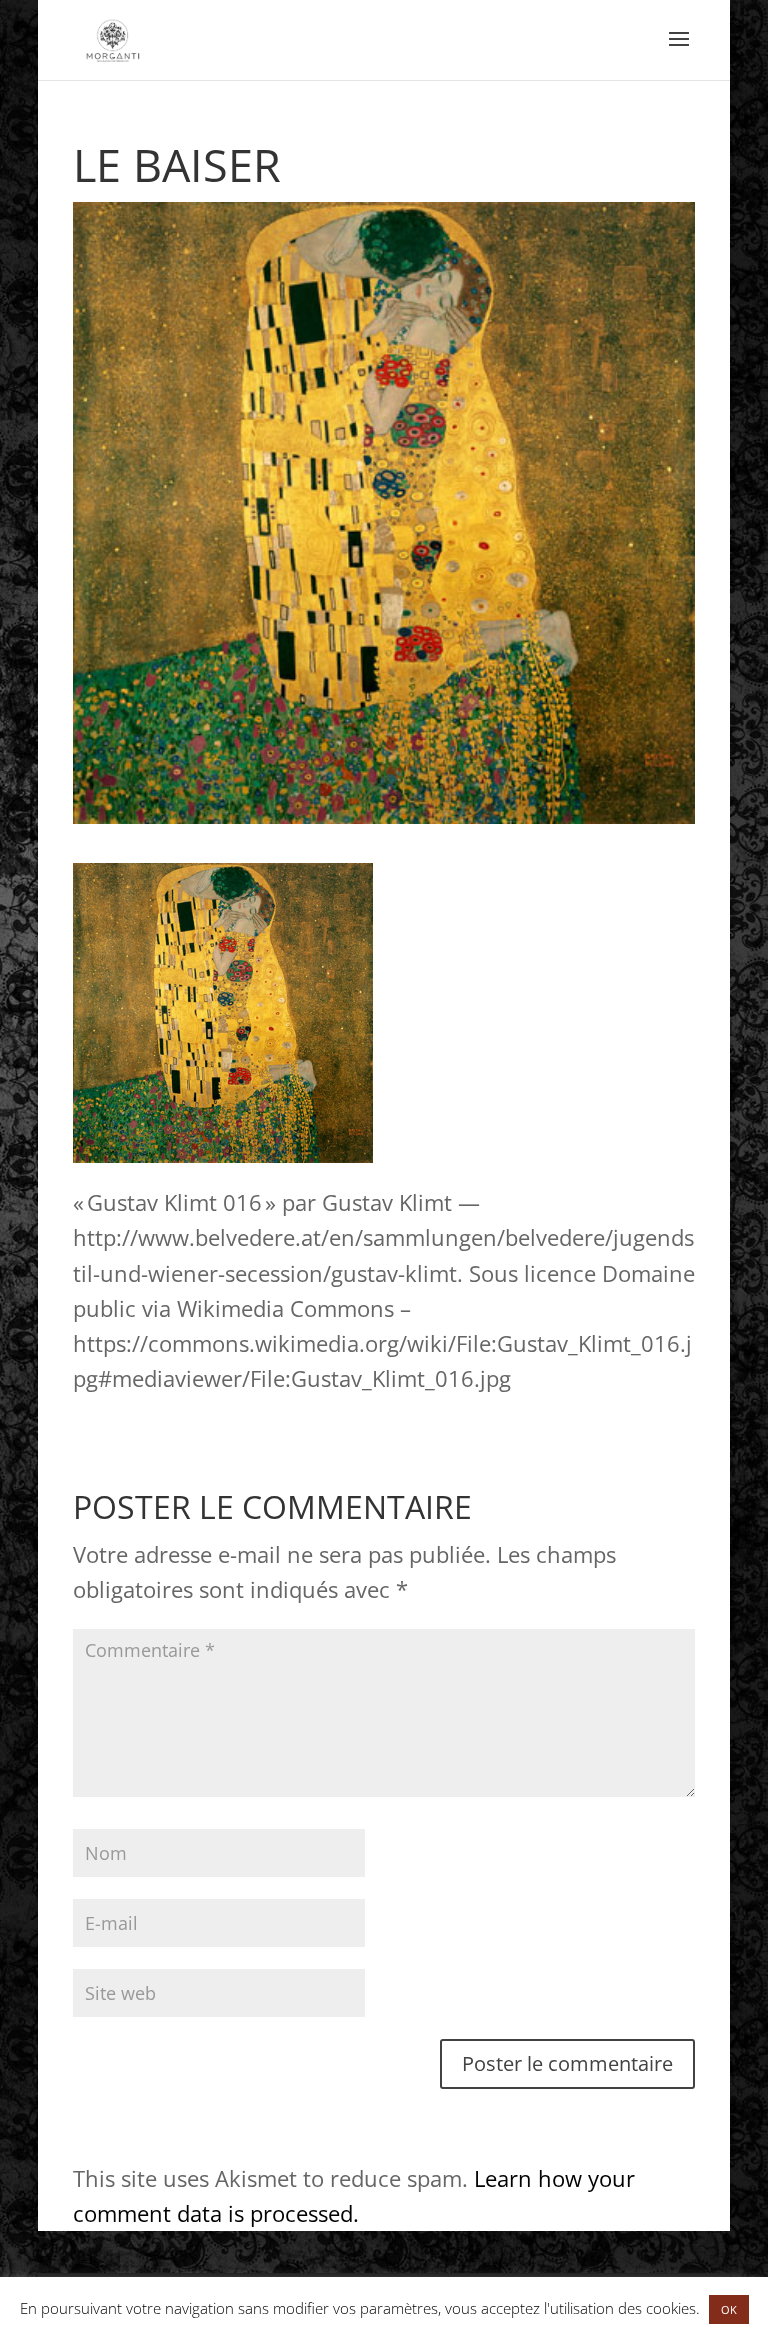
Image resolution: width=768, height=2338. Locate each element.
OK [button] (729, 2309)
